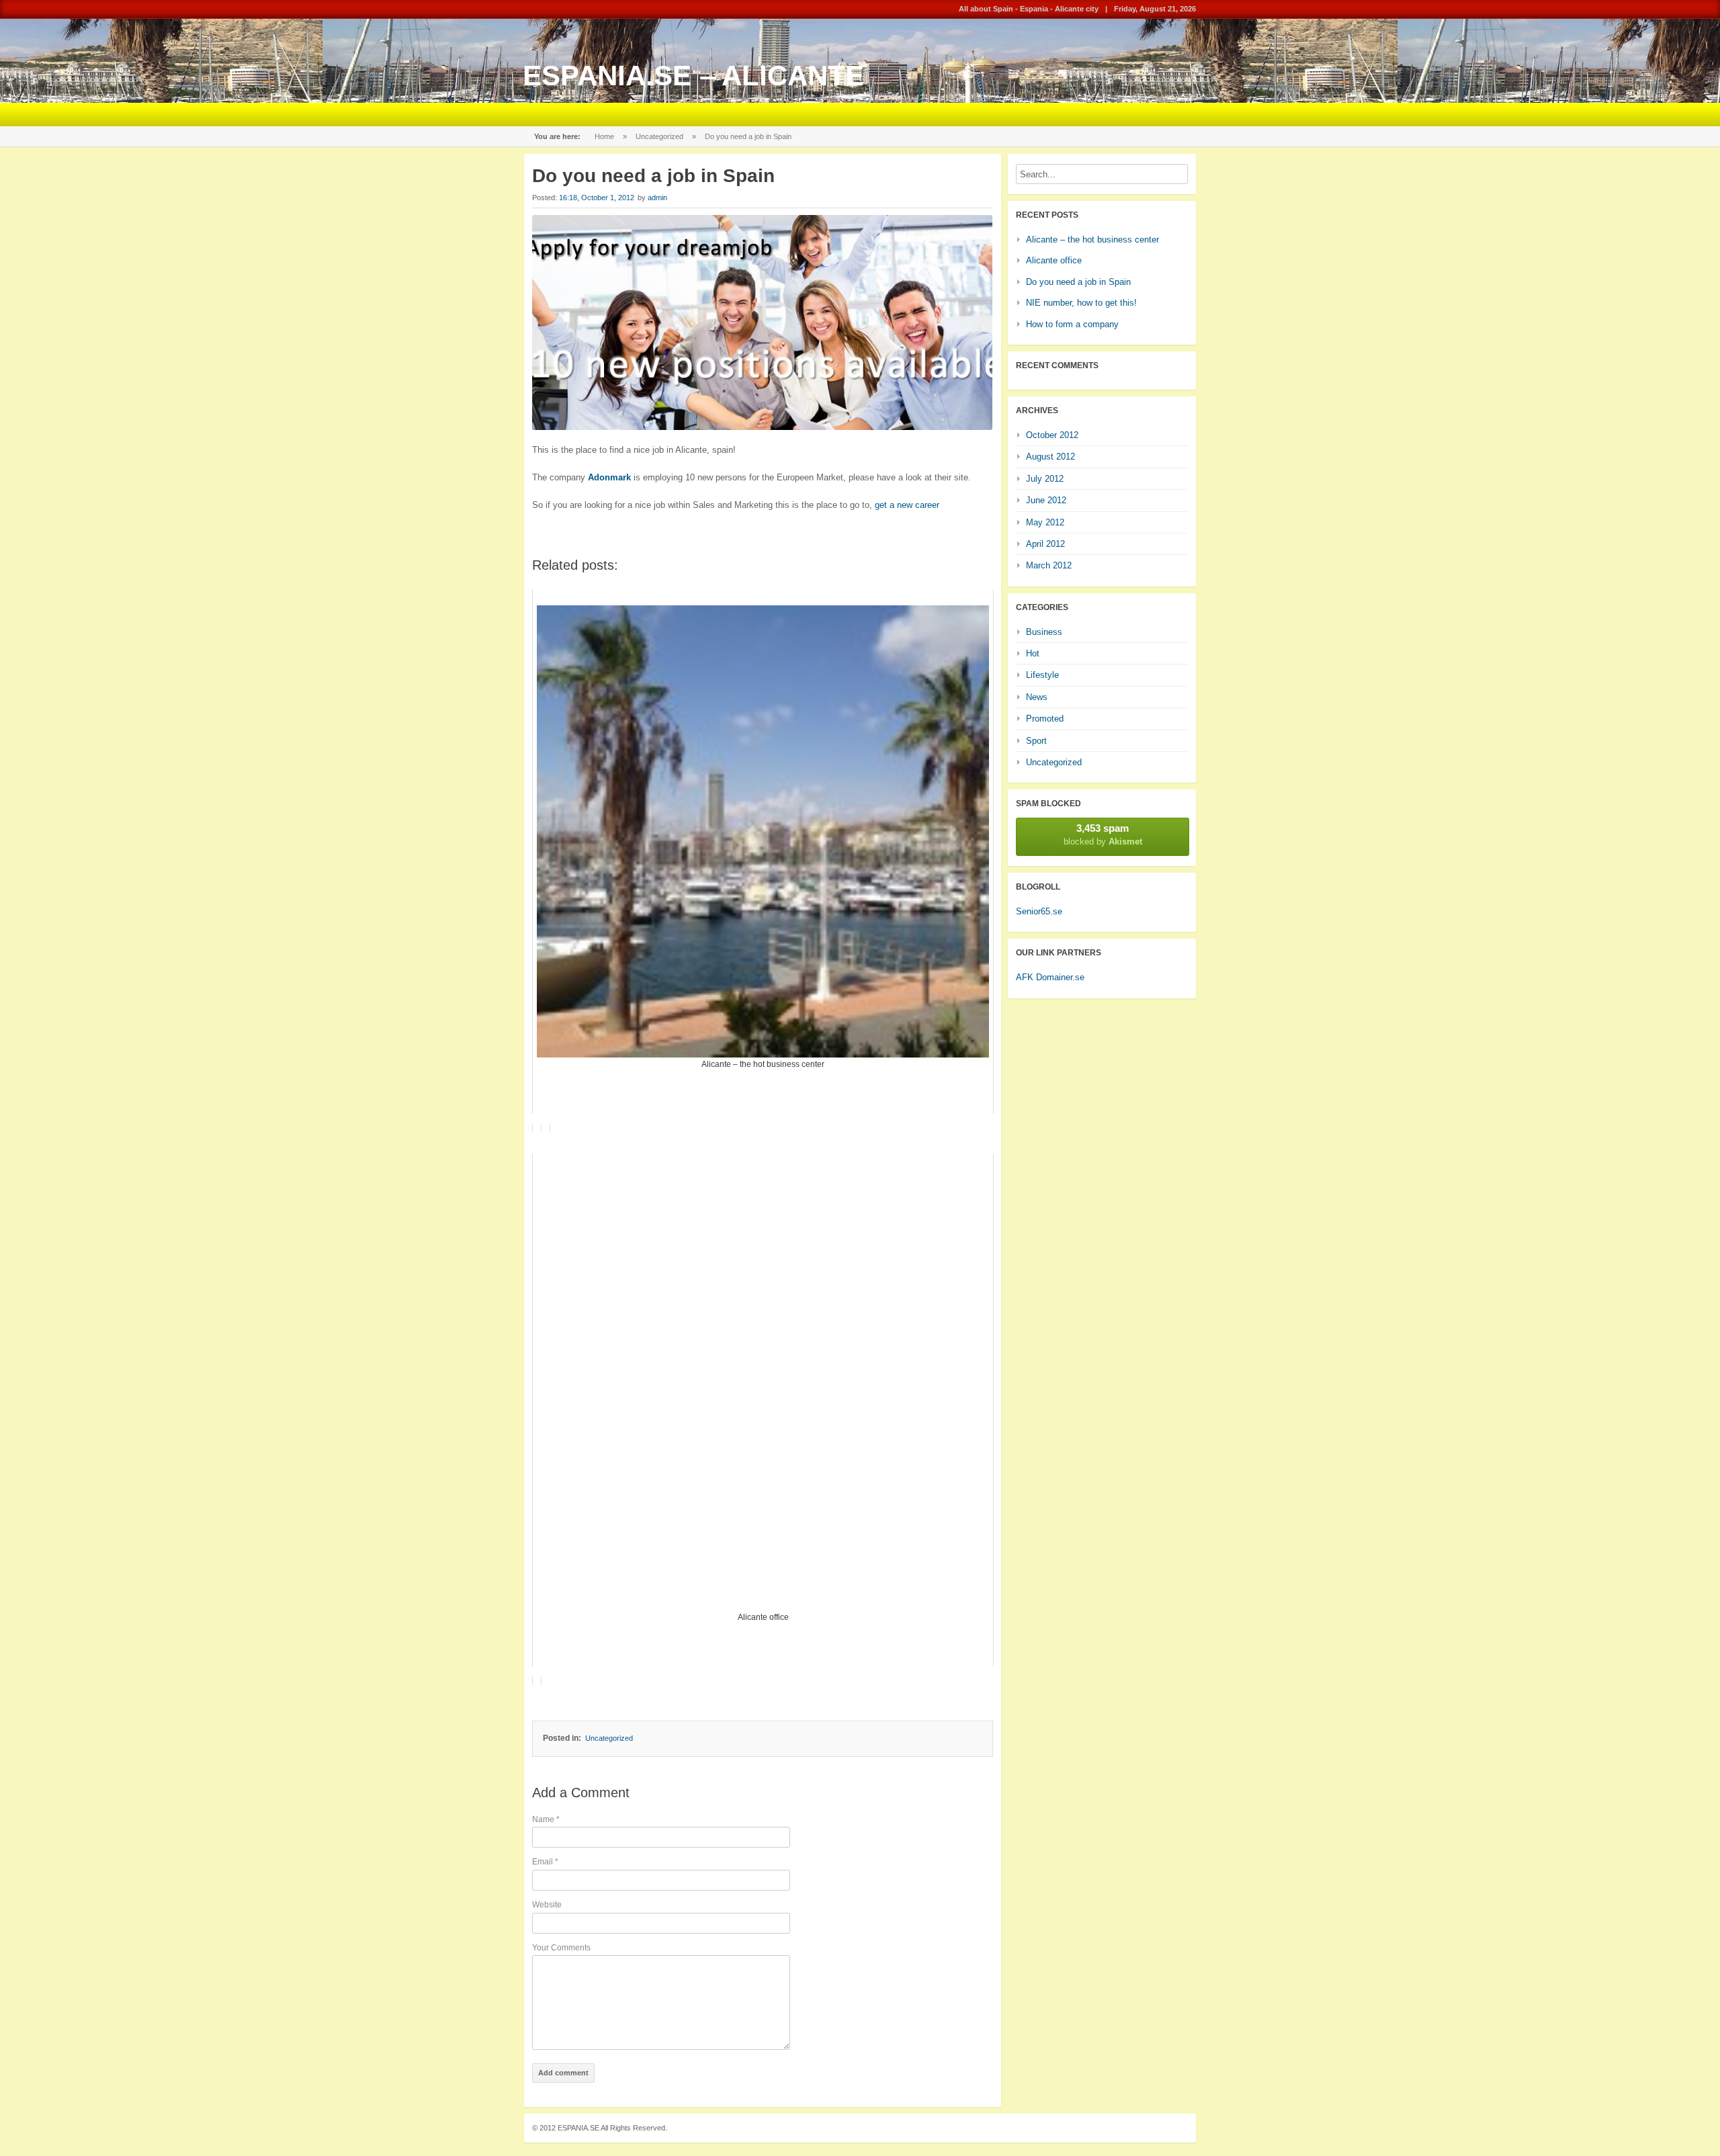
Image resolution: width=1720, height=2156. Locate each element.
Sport (1036, 741)
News (1037, 697)
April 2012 (1045, 544)
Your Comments (561, 1948)
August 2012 (1050, 457)
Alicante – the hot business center (1092, 240)
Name (546, 1819)
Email (545, 1862)
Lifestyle (1042, 675)
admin (657, 198)
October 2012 (1052, 435)
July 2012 (1045, 479)
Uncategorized (659, 136)
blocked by (1103, 834)
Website (547, 1905)
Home (604, 136)
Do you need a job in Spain (1078, 282)
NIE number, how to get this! (1081, 303)
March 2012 (1049, 565)
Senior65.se (1039, 911)
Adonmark (608, 477)
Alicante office (1054, 260)
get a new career (907, 505)
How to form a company (1072, 324)
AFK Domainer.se (1050, 977)
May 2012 (1045, 522)
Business (1044, 632)
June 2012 (1046, 500)
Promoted (1045, 719)
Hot (1033, 653)
